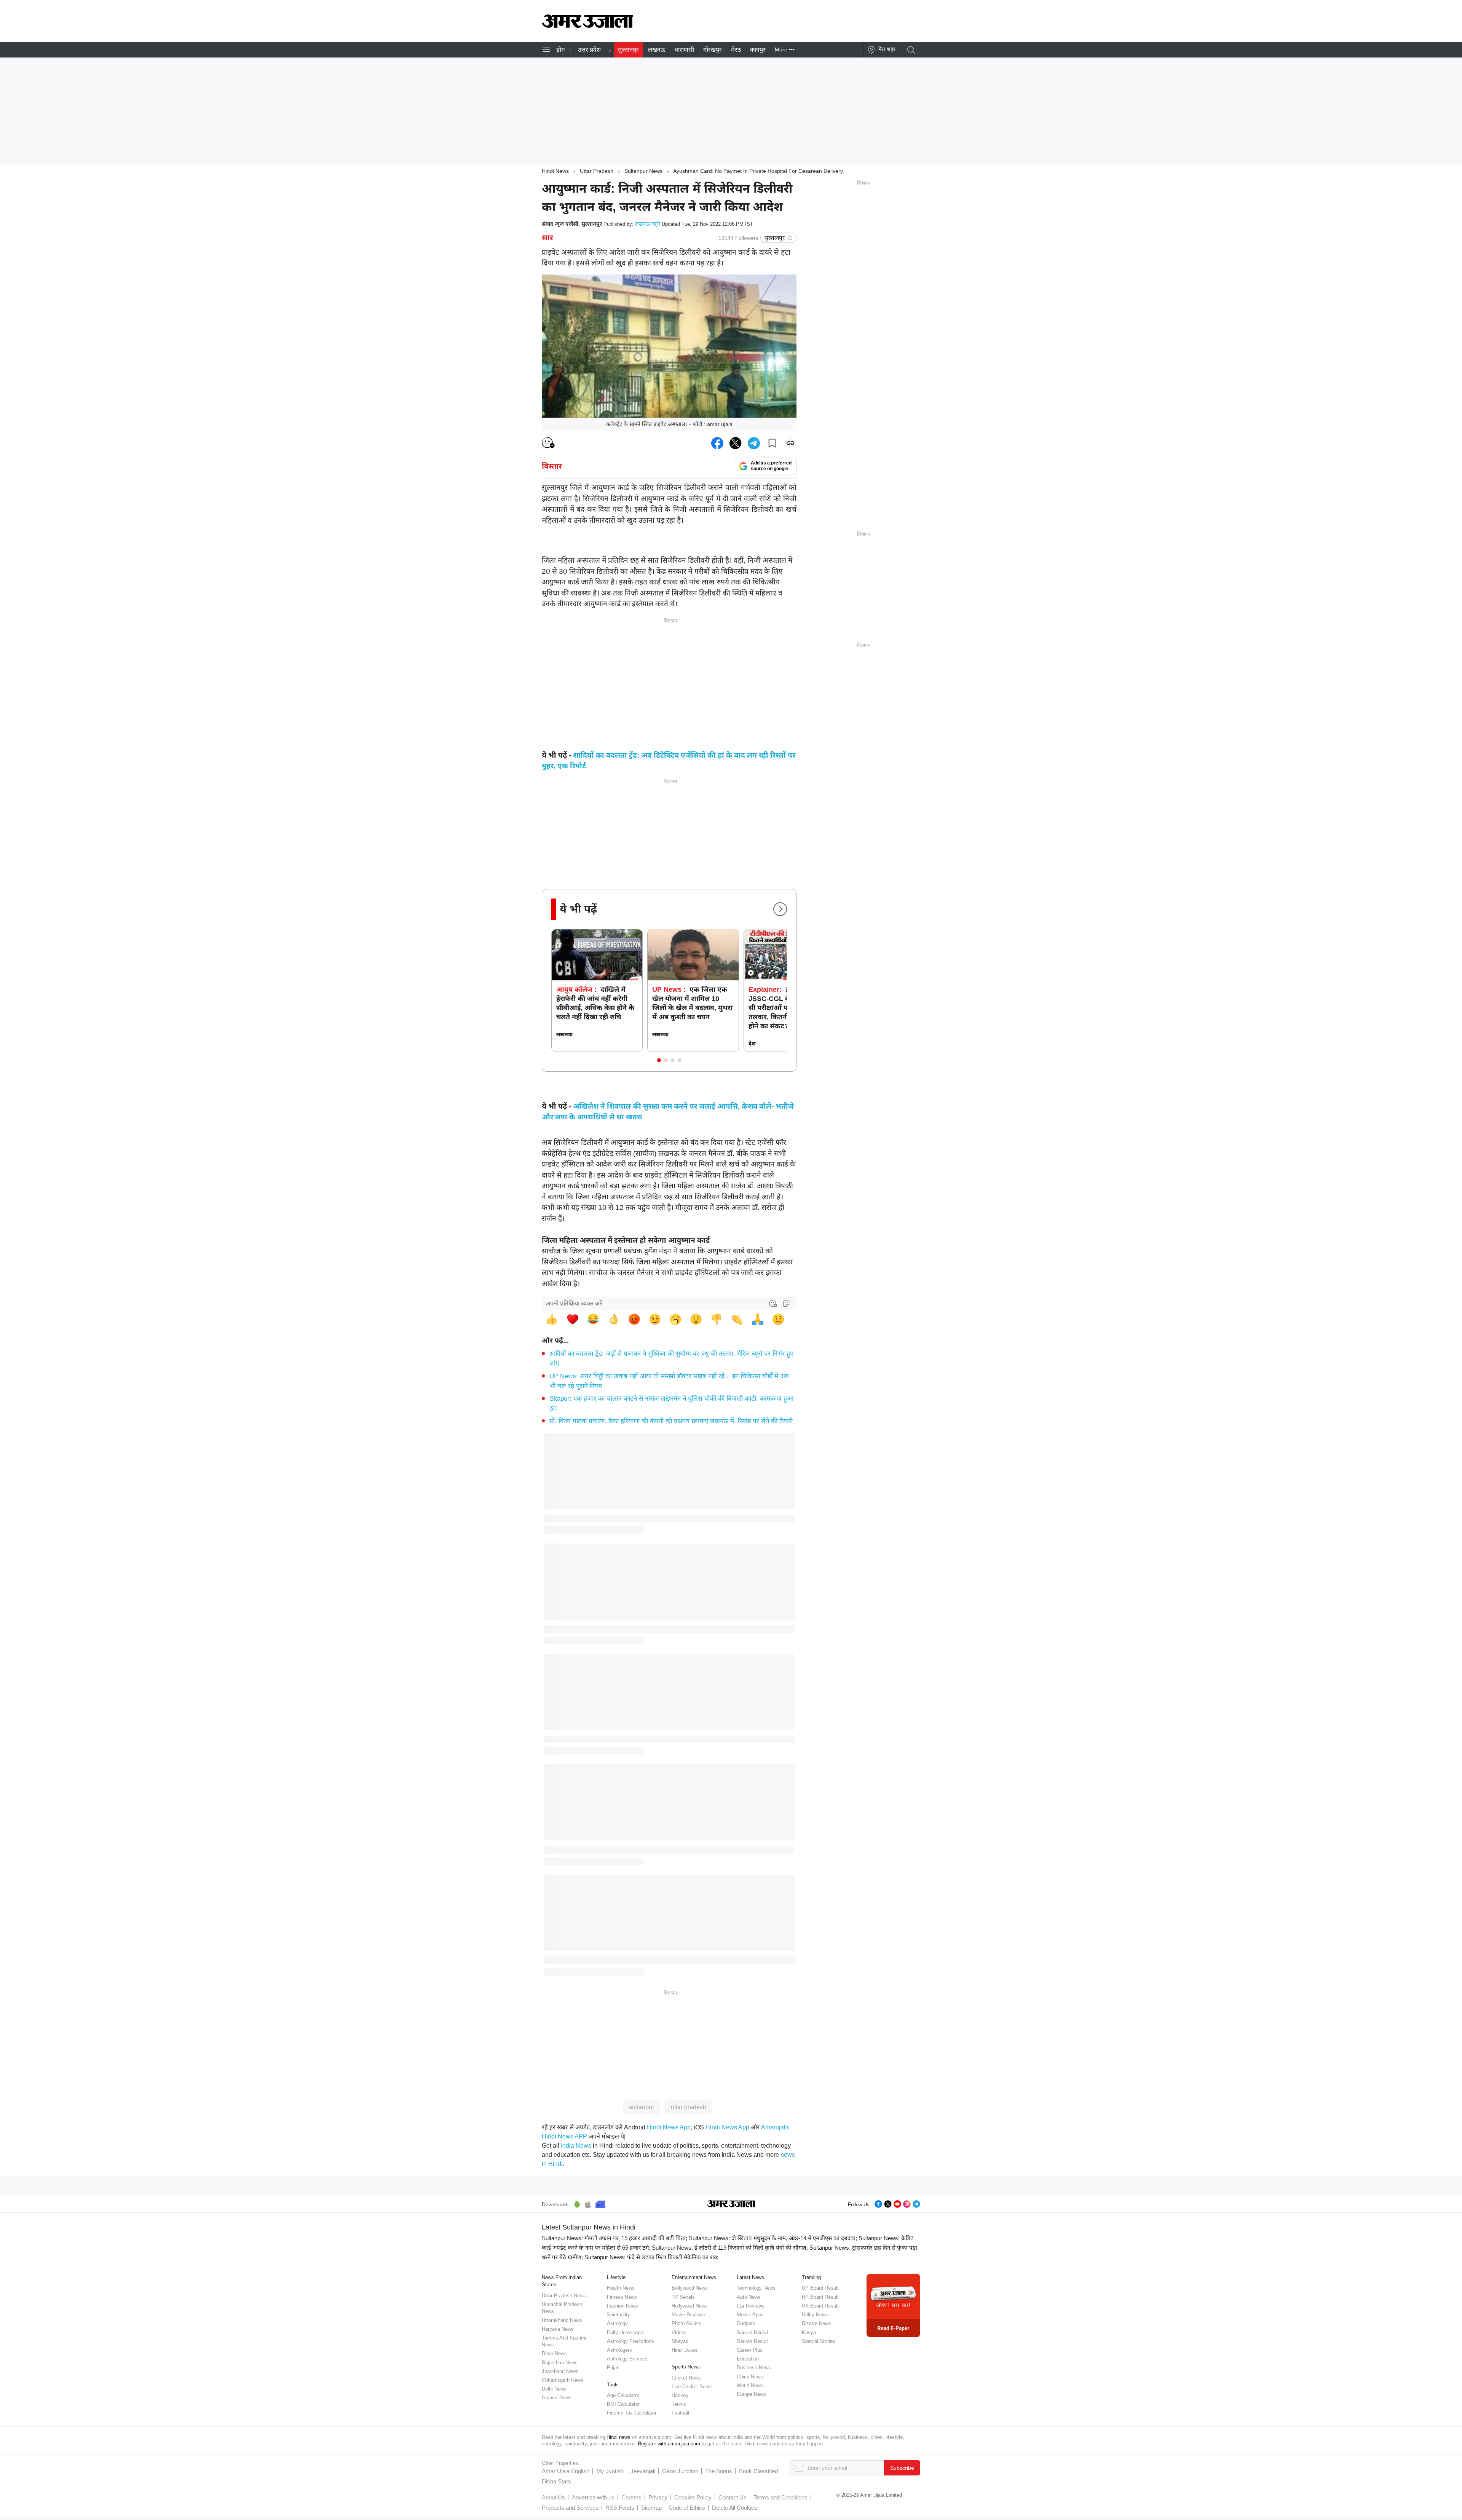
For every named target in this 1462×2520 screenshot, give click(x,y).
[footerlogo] (731, 2204)
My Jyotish (610, 2471)
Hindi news (618, 2437)
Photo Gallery (687, 2323)
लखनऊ (657, 50)
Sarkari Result (752, 2341)
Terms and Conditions (780, 2497)
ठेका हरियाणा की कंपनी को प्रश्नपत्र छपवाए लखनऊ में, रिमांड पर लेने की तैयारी (671, 1421)
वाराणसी (684, 50)
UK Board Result (820, 2306)
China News (750, 2377)
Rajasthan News (560, 2363)
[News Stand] (600, 2203)
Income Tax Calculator (632, 2413)
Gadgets (746, 2323)
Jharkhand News (560, 2371)
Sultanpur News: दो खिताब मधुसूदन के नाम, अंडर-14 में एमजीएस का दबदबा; (773, 2238)
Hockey (680, 2395)
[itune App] (588, 2203)
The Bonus (719, 2471)
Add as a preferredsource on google (771, 466)
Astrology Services (628, 2359)
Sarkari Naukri (752, 2332)
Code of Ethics (687, 2508)
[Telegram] (916, 2203)
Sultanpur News (643, 171)
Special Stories (819, 2341)
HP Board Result (820, 2297)
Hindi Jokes (685, 2350)
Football (680, 2413)
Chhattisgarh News (563, 2380)
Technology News (756, 2288)
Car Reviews (751, 2306)
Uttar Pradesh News (564, 2296)
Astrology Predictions (630, 2341)
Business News (754, 2368)
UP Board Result (820, 2288)
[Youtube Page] (897, 2203)
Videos (679, 2332)
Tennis (679, 2404)
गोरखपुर (713, 50)
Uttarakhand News (562, 2320)
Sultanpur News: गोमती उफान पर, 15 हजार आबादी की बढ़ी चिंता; (614, 2238)
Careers (631, 2497)
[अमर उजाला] (587, 26)
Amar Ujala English (566, 2471)
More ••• (785, 49)
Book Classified (758, 2471)
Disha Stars (556, 2481)
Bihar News (554, 2353)
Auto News (749, 2297)
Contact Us (733, 2497)
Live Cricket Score (692, 2387)
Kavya (809, 2332)
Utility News (815, 2315)
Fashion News (622, 2306)
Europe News (751, 2394)
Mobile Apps (750, 2315)
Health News (621, 2288)
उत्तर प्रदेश (589, 50)
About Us (553, 2497)
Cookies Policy (693, 2497)
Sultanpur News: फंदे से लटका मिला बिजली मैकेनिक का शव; (651, 2257)
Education (748, 2359)
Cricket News (686, 2378)
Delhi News (554, 2389)
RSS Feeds (620, 2508)
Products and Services (570, 2508)
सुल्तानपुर (628, 50)
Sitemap (651, 2508)
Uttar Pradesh (597, 171)
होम (561, 50)
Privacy (658, 2497)
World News (750, 2385)
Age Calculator (623, 2395)
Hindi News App (669, 2127)
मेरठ (736, 50)
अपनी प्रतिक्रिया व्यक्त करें (574, 1303)
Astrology (617, 2323)
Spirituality (618, 2315)
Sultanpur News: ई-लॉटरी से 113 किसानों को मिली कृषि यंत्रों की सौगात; (730, 2248)
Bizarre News (816, 2323)
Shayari (680, 2341)
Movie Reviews (688, 2315)
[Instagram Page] (907, 2203)
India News (576, 2146)
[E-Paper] (893, 2305)
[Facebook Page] (878, 2203)
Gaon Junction (680, 2471)
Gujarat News (557, 2398)
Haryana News (558, 2329)
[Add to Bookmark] (772, 443)
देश (752, 1044)
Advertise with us (593, 2497)
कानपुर (758, 50)
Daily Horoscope (625, 2332)
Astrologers (619, 2350)
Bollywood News (690, 2288)
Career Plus (750, 2350)
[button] (659, 1060)
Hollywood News (690, 2306)
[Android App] (577, 2203)
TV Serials (683, 2297)
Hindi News (555, 171)
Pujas (613, 2368)
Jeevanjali (643, 2471)
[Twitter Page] (888, 2203)
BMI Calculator (623, 2404)
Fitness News (622, 2297)
